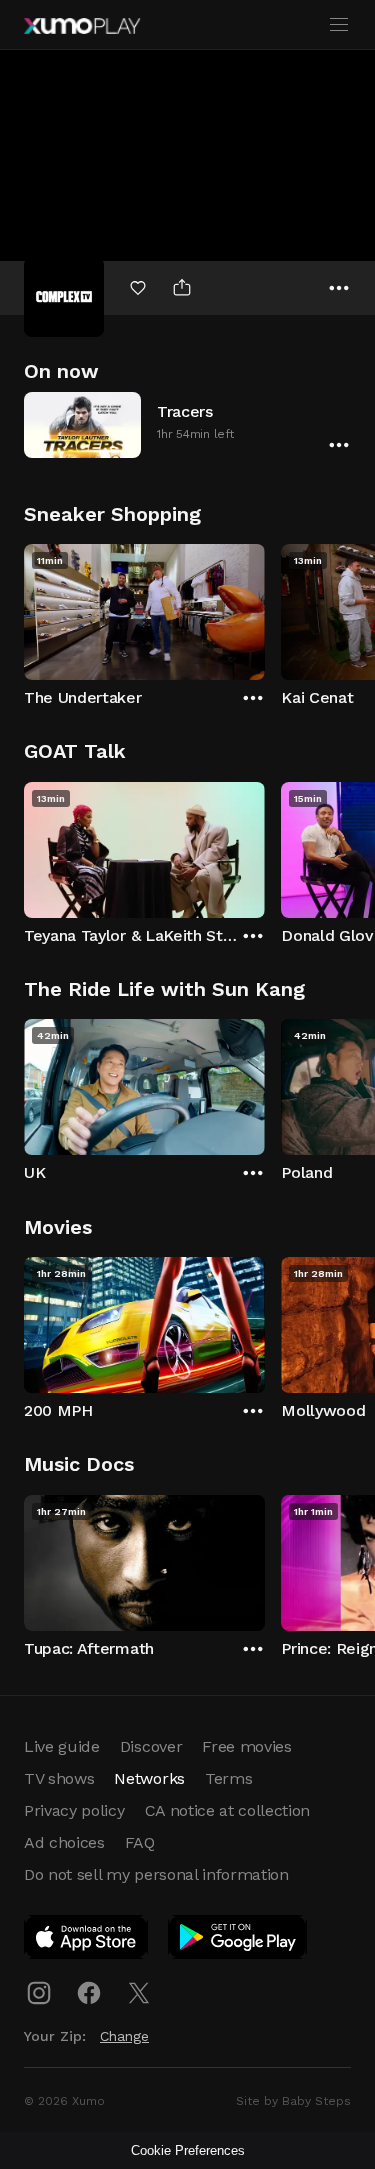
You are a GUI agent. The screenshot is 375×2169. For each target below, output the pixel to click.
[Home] (82, 26)
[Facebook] (89, 1993)
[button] (187, 424)
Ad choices (64, 1842)
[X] (139, 1993)
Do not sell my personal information (156, 1874)
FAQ (140, 1842)
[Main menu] (339, 25)
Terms (228, 1778)
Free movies (246, 1746)
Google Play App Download (238, 1941)
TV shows (59, 1778)
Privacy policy (74, 1810)
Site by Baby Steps (293, 2101)
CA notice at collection (228, 1810)
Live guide (62, 1746)
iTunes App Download (87, 1941)
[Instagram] (39, 1993)
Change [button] (124, 2036)
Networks (149, 1778)
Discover (151, 1746)
